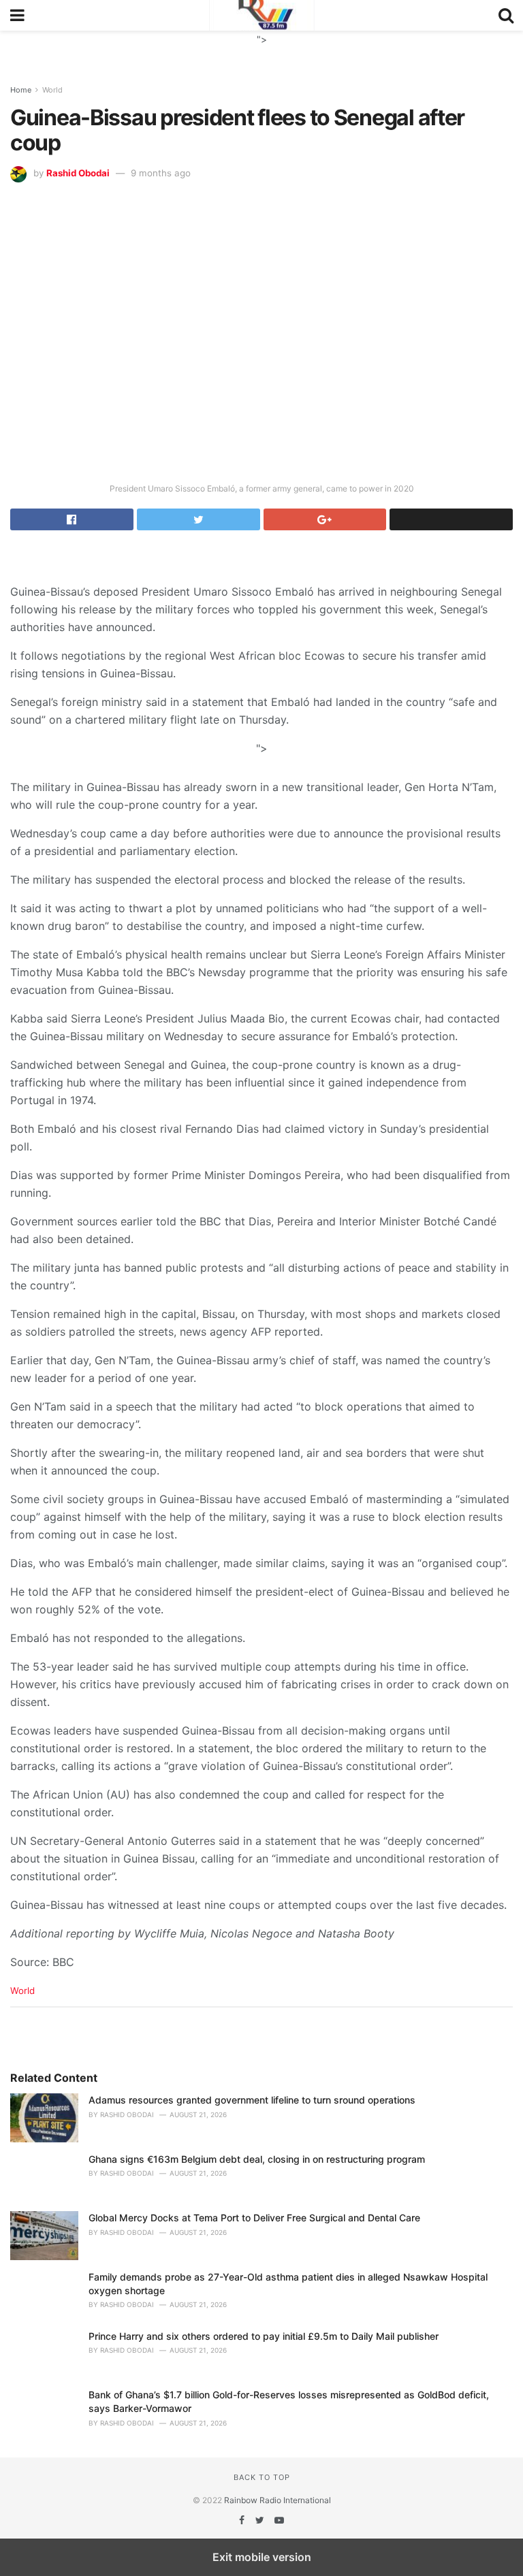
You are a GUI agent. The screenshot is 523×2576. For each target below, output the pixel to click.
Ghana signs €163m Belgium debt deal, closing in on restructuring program (257, 2159)
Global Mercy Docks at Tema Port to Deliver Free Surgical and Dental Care (254, 2218)
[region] (261, 48)
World (52, 90)
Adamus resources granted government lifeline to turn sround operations (252, 2100)
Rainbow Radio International (278, 2500)
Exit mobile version (262, 2557)
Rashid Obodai (78, 173)
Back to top (262, 2477)
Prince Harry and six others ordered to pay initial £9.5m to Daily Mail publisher (264, 2336)
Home (21, 90)
